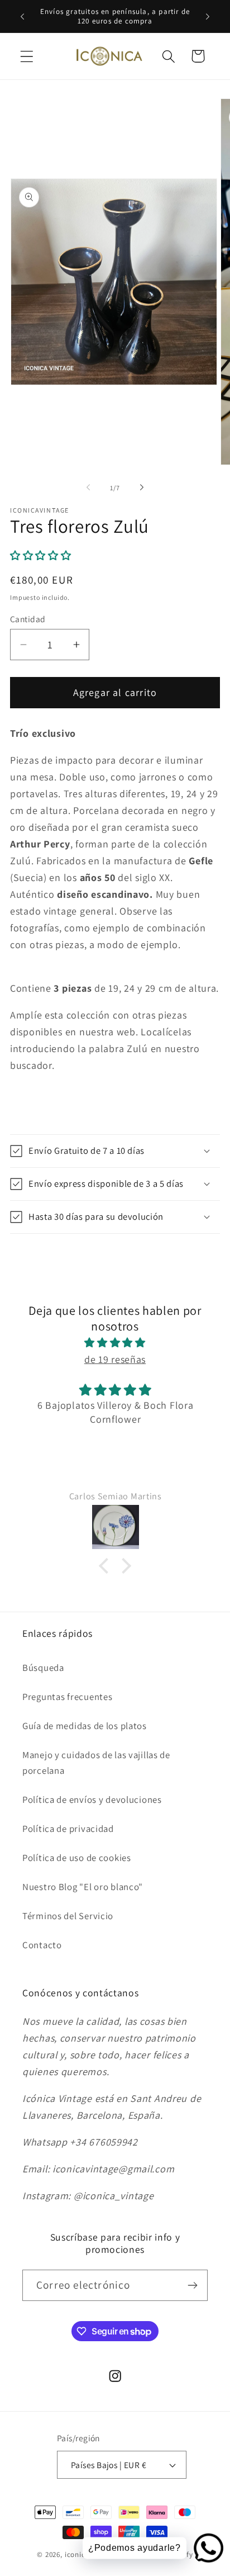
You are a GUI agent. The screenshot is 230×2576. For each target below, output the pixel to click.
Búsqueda (43, 1668)
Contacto (42, 1945)
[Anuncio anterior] (22, 16)
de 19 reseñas (115, 1359)
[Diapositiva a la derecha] (142, 487)
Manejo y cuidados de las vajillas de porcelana (96, 1763)
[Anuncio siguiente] (208, 16)
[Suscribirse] (192, 2285)
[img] (115, 1343)
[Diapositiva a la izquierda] (88, 487)
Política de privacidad (68, 1829)
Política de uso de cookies (77, 1858)
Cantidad (28, 619)
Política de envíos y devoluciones (92, 1800)
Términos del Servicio (68, 1916)
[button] (27, 56)
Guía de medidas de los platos (85, 1726)
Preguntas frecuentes (67, 1697)
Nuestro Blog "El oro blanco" (83, 1887)
